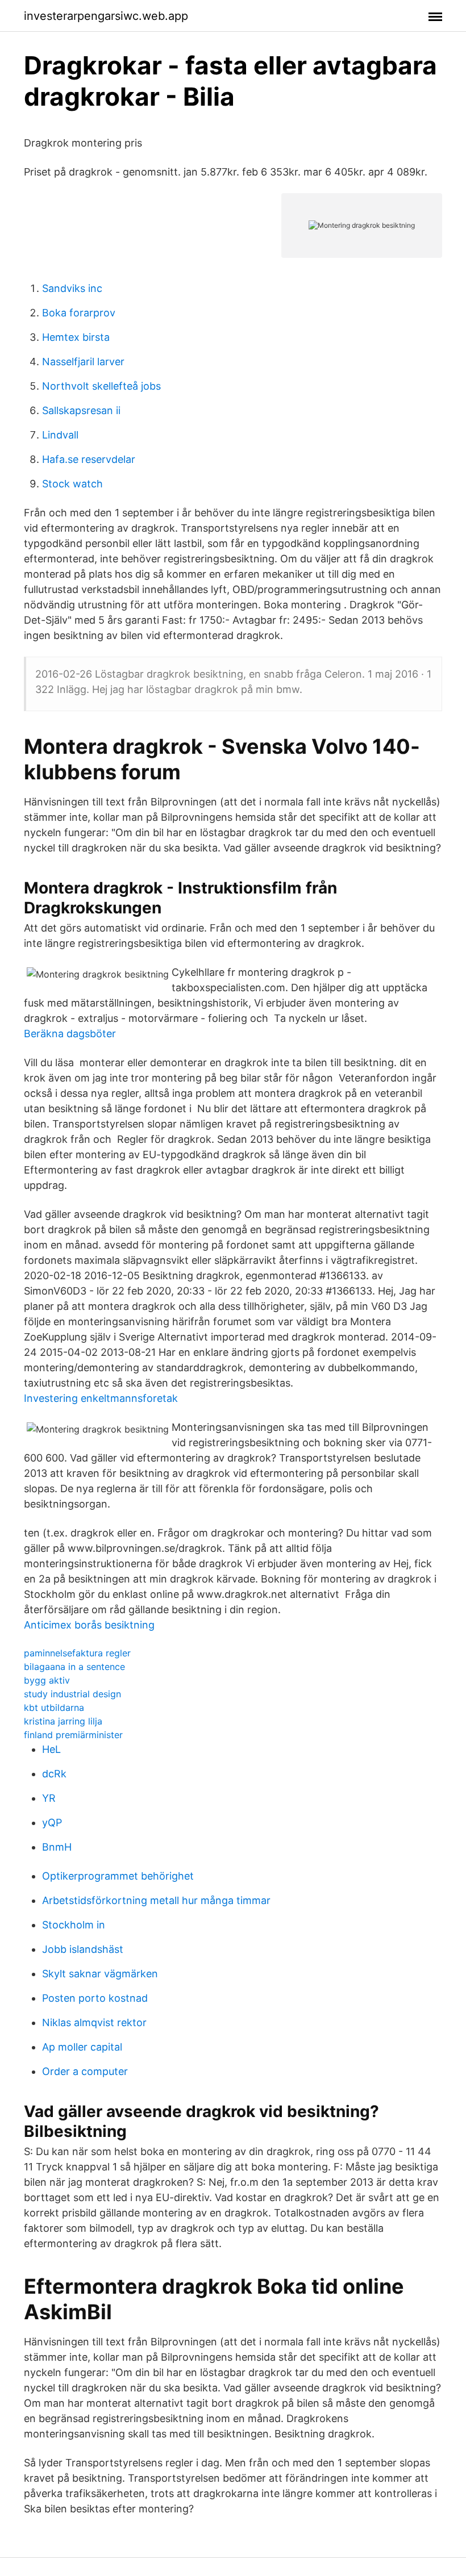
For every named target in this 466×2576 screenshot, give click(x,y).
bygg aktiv (47, 1680)
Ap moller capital (82, 2047)
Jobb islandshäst (83, 1949)
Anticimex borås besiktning (89, 1625)
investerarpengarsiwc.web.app (106, 16)
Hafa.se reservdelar (89, 459)
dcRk (54, 1774)
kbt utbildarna (54, 1707)
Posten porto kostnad (95, 1998)
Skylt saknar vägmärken (100, 1974)
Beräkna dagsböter (70, 1034)
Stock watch (72, 484)
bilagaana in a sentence (74, 1667)
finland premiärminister (73, 1735)
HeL (51, 1749)
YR (49, 1798)
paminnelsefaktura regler (77, 1653)
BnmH (57, 1847)
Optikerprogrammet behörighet (118, 1876)
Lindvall (60, 435)
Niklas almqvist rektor (94, 2022)
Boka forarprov (79, 313)
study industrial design (72, 1694)
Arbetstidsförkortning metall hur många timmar (156, 1900)
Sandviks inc (72, 288)
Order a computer (85, 2071)
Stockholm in (74, 1925)
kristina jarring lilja (63, 1721)
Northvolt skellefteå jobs (101, 386)
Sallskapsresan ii (81, 410)
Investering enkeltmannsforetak (101, 1398)
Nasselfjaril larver (83, 362)
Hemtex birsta (76, 337)
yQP (52, 1823)
